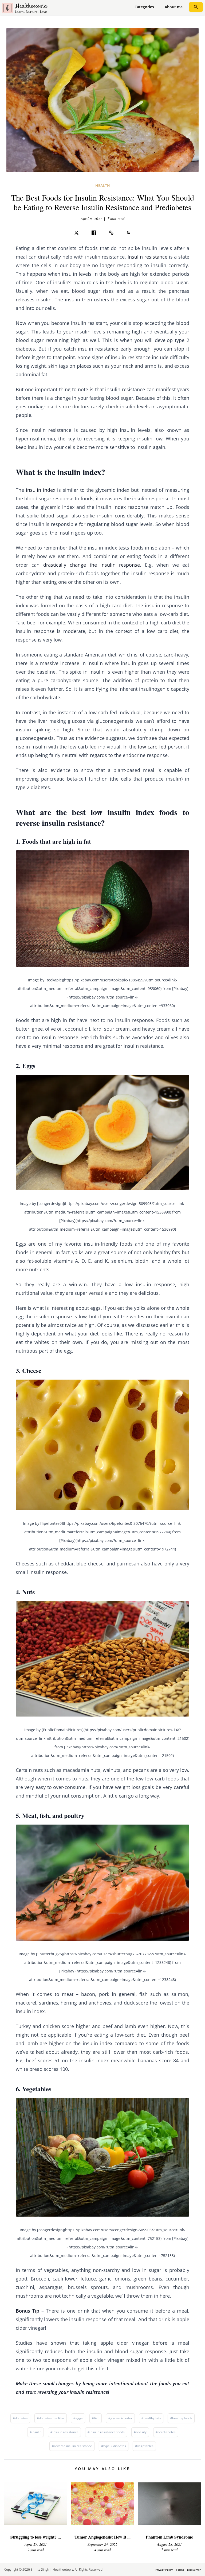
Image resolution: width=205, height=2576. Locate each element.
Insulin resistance (147, 257)
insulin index (41, 490)
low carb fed (152, 747)
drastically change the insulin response (92, 565)
